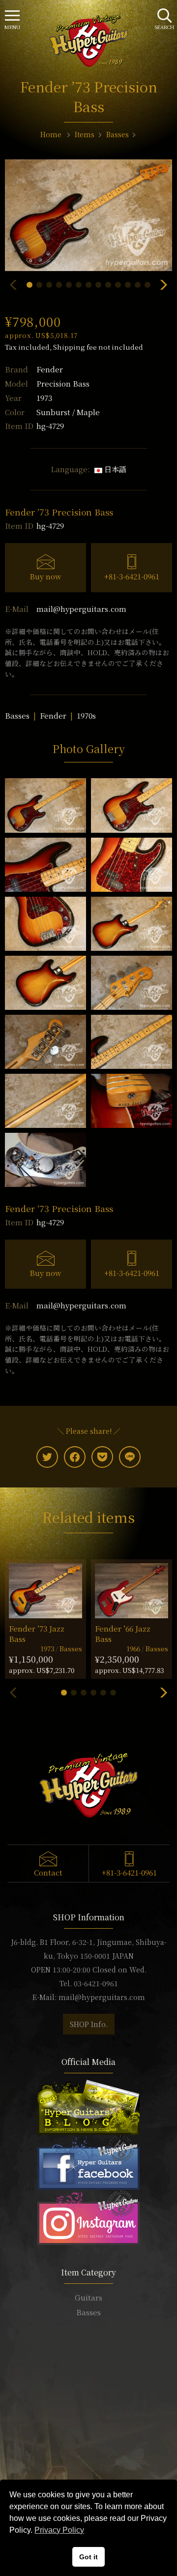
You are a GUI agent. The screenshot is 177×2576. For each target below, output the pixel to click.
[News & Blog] (88, 2106)
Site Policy (88, 2475)
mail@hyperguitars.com (81, 609)
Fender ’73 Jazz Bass (37, 1634)
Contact (48, 1872)
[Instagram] (88, 2216)
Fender (50, 369)
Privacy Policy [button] (59, 2530)
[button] (29, 285)
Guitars (88, 2297)
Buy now (45, 576)
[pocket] (102, 1457)
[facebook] (75, 1457)
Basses (17, 715)
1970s (86, 715)
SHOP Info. (89, 2024)
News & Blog (89, 2446)
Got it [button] (88, 2557)
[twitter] (47, 1457)
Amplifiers (88, 2342)
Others (88, 2356)
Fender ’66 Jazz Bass (123, 1634)
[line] (130, 1457)
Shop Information (88, 2416)
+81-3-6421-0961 (132, 576)
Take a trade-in (88, 2431)
